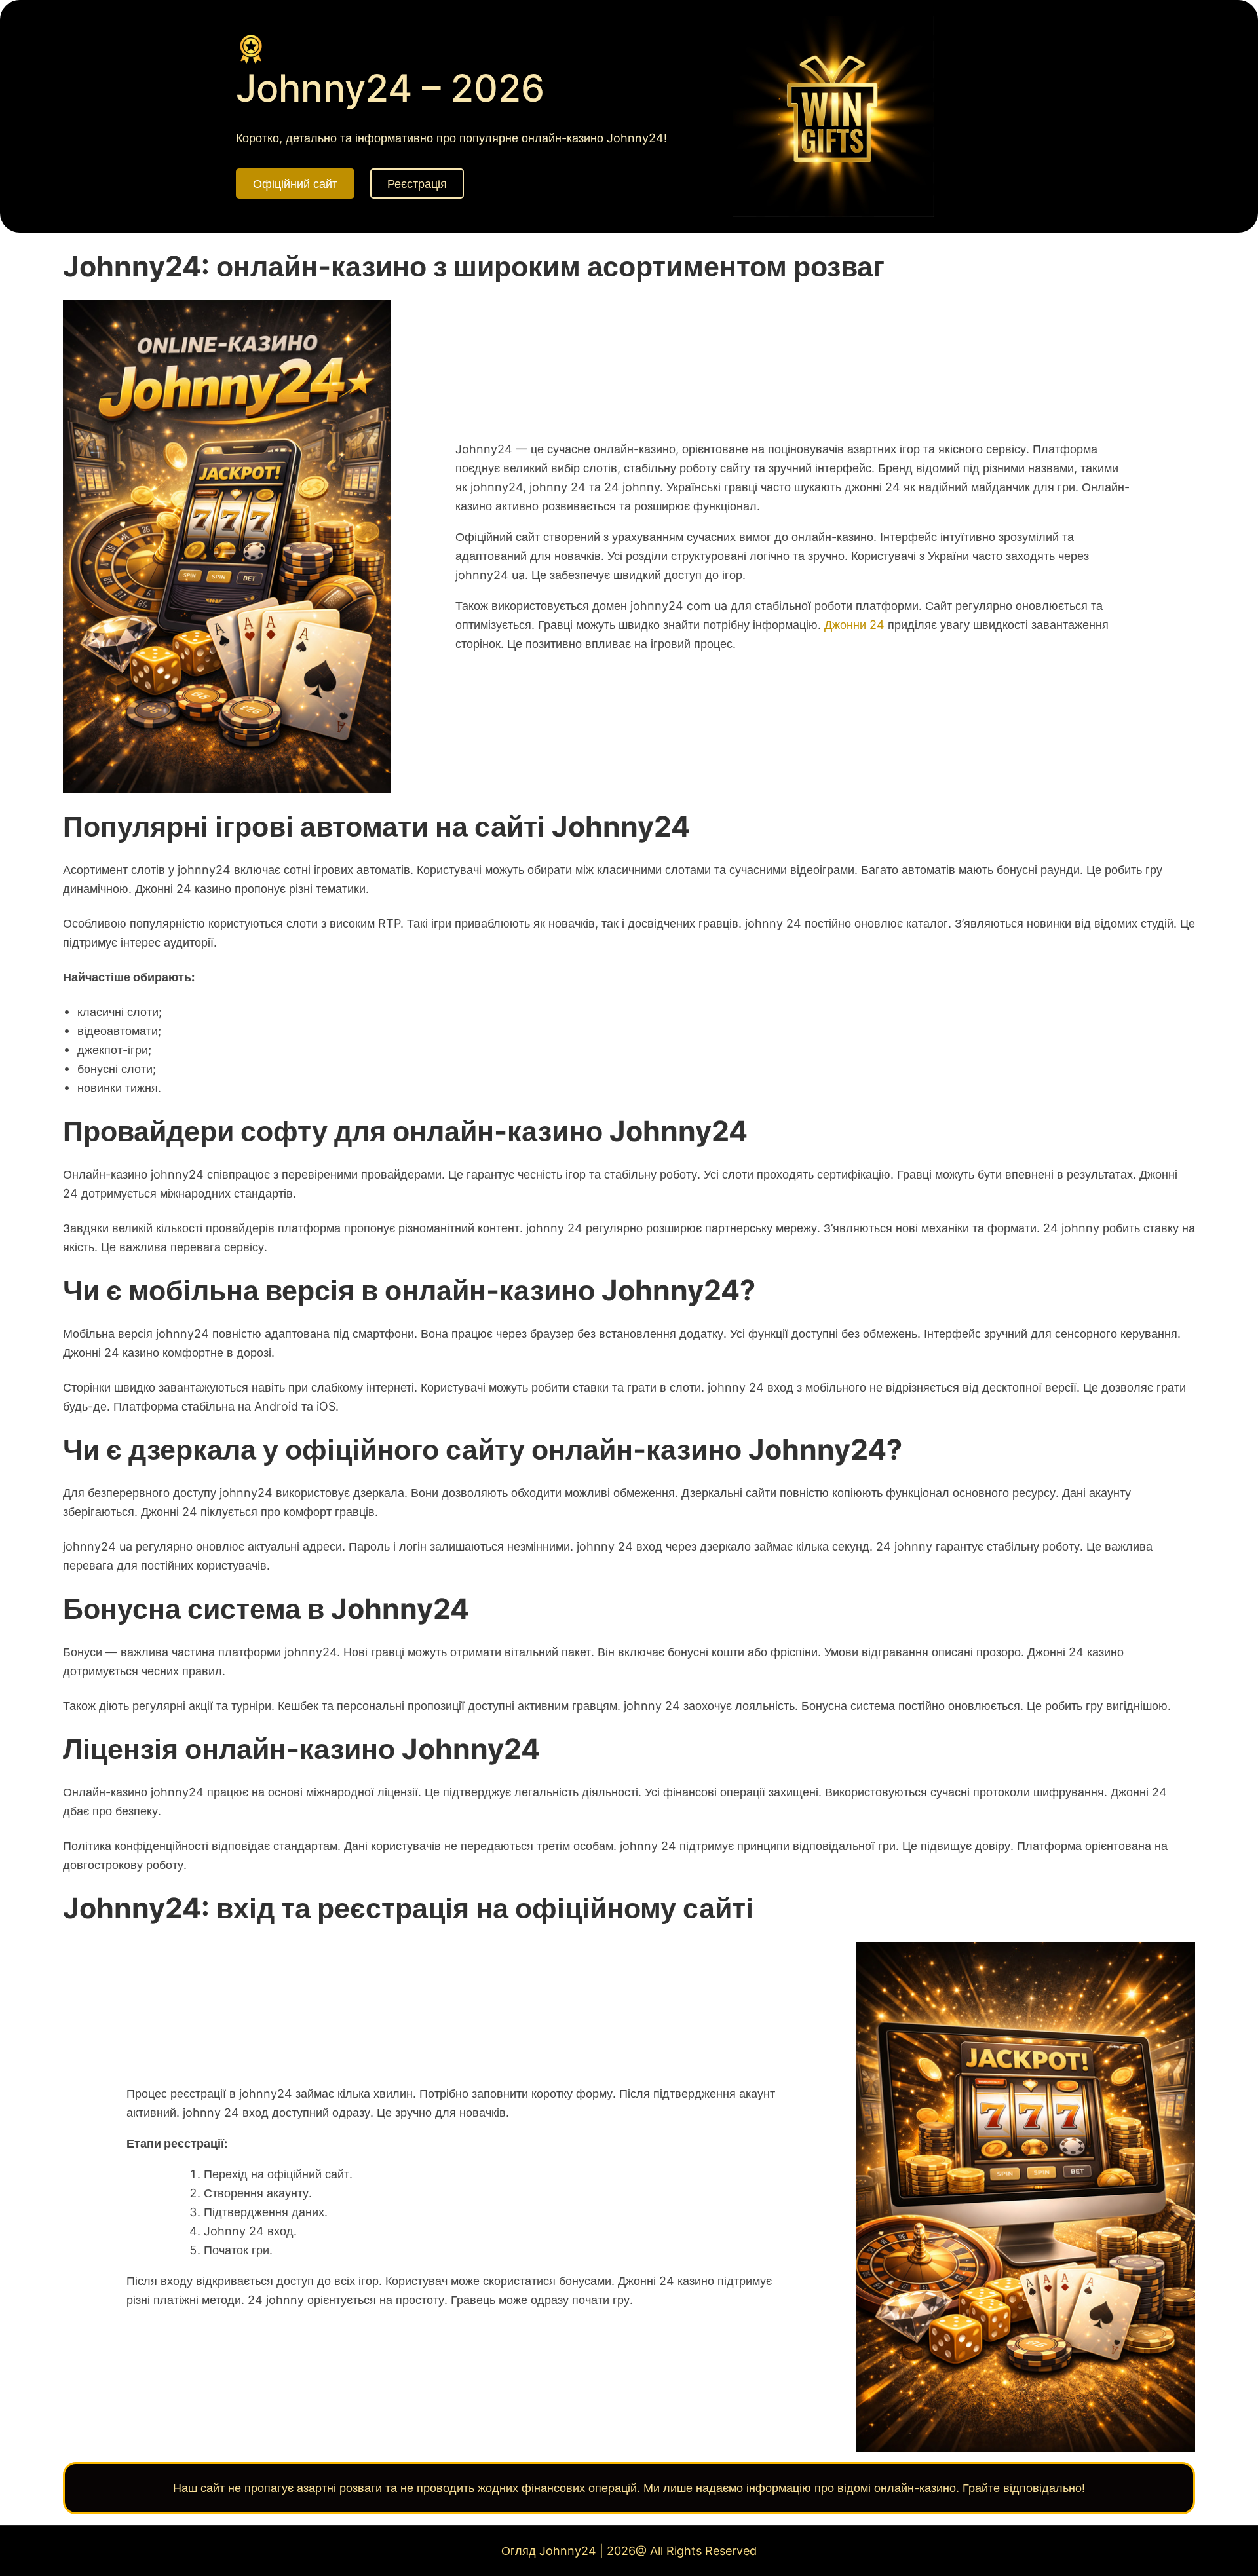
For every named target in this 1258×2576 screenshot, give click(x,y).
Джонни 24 (854, 624)
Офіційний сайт (295, 183)
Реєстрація (417, 183)
